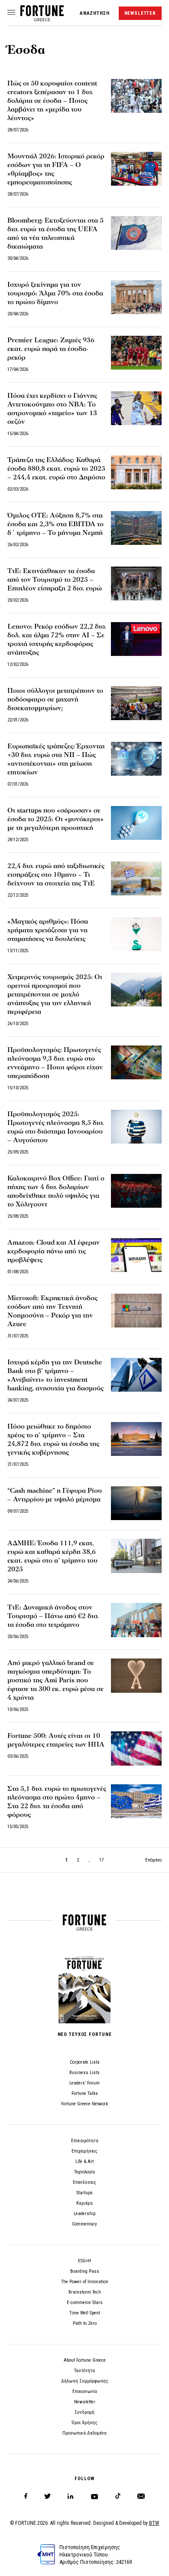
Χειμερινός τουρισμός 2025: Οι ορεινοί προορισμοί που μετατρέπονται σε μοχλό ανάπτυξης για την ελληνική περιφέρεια (55, 994)
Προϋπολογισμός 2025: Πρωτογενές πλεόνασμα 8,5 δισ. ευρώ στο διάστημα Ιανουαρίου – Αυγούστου (56, 1127)
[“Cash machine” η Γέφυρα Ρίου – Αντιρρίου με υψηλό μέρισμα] (136, 1503)
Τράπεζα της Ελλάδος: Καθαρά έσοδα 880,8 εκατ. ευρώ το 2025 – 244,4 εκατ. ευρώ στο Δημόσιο (56, 469)
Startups (84, 2193)
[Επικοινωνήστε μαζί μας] (141, 2496)
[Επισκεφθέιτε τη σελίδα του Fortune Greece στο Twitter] (47, 2496)
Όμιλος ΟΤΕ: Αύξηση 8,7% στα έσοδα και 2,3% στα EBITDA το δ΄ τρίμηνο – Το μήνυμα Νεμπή (55, 524)
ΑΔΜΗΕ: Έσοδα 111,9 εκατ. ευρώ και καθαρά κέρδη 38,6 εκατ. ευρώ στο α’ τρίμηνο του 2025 (52, 1556)
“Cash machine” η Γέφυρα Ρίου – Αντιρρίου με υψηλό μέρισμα (55, 1495)
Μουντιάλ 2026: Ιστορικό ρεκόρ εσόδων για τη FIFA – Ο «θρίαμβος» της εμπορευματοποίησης (56, 169)
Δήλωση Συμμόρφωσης (85, 2381)
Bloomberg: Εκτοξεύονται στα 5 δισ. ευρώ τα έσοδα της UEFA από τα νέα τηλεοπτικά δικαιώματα (55, 233)
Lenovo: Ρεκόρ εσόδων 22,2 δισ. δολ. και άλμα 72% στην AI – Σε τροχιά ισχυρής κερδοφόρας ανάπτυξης (57, 639)
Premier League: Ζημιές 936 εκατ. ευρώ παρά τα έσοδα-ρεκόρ (51, 349)
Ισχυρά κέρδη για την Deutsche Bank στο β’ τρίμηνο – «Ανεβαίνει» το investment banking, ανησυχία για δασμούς (56, 1375)
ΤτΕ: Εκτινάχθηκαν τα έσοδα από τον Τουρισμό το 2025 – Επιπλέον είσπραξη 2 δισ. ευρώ (55, 580)
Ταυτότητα (84, 2371)
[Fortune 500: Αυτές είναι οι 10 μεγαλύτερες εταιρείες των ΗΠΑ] (136, 1748)
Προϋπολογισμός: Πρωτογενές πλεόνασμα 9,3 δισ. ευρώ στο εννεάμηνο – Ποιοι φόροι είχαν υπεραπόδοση (55, 1063)
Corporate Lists (85, 2062)
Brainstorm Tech (85, 2292)
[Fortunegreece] (42, 19)
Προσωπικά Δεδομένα (84, 2433)
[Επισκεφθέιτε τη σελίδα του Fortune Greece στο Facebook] (26, 2496)
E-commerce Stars (85, 2302)
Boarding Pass (85, 2271)
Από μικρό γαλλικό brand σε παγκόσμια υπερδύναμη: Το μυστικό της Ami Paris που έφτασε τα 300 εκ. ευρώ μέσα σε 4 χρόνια (55, 1680)
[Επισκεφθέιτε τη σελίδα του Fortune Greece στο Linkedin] (70, 2496)
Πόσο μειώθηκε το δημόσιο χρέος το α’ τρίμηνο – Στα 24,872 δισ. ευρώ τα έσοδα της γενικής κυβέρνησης (53, 1439)
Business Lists (84, 2073)
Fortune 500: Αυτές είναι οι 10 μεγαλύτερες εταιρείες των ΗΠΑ (56, 1740)
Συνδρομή (84, 2412)
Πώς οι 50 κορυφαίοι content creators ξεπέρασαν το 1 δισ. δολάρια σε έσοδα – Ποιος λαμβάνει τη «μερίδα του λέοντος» (52, 101)
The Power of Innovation (85, 2282)
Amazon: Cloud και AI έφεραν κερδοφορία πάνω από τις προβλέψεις (54, 1251)
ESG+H (84, 2261)
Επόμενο (153, 1860)
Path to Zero (85, 2323)
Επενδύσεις (84, 2182)
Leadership (84, 2214)
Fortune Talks (85, 2093)
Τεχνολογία (84, 2172)
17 (101, 1860)
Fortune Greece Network (84, 2104)
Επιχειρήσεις (84, 2151)
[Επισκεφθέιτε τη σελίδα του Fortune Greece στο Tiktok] (118, 2496)
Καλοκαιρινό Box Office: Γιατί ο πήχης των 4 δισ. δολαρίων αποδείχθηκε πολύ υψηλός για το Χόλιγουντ (56, 1191)
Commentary (84, 2224)
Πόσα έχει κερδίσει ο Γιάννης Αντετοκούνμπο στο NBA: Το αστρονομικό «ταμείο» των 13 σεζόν (52, 409)
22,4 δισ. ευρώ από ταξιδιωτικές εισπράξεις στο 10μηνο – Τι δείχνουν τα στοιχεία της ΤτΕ (56, 875)
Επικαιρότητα (85, 2141)
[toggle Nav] (11, 13)
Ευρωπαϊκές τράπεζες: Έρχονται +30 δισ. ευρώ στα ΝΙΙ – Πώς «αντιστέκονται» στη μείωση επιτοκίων (56, 759)
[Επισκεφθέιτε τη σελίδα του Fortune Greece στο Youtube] (94, 2498)
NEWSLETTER (140, 13)
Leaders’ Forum (84, 2083)
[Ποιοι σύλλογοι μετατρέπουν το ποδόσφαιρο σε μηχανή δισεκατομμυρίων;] (136, 703)
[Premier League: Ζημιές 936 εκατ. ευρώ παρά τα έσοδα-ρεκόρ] (136, 353)
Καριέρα (84, 2203)
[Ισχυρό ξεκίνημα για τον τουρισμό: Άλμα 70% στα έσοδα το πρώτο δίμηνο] (136, 297)
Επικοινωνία (85, 2391)
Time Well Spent (85, 2313)
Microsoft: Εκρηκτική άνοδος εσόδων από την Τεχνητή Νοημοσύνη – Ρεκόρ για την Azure (52, 1311)
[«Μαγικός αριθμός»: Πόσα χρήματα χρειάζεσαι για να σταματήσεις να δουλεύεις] (136, 934)
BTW (154, 2523)
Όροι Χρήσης (84, 2423)
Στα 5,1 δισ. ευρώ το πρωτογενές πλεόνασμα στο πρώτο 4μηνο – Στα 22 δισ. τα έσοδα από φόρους (57, 1802)
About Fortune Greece (85, 2360)
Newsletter (85, 2402)
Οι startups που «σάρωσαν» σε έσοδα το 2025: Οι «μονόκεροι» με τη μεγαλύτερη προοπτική (55, 819)
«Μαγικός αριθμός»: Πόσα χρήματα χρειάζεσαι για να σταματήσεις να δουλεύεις (48, 930)
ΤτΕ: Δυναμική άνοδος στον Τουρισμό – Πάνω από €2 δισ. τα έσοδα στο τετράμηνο (53, 1616)
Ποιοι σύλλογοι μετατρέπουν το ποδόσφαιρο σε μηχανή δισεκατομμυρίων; (55, 699)
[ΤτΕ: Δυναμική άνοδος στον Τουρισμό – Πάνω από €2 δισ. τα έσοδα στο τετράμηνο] (136, 1620)
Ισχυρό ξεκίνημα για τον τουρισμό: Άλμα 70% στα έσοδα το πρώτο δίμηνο (55, 293)
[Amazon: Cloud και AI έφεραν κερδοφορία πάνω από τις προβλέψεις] (136, 1255)
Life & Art (84, 2161)
